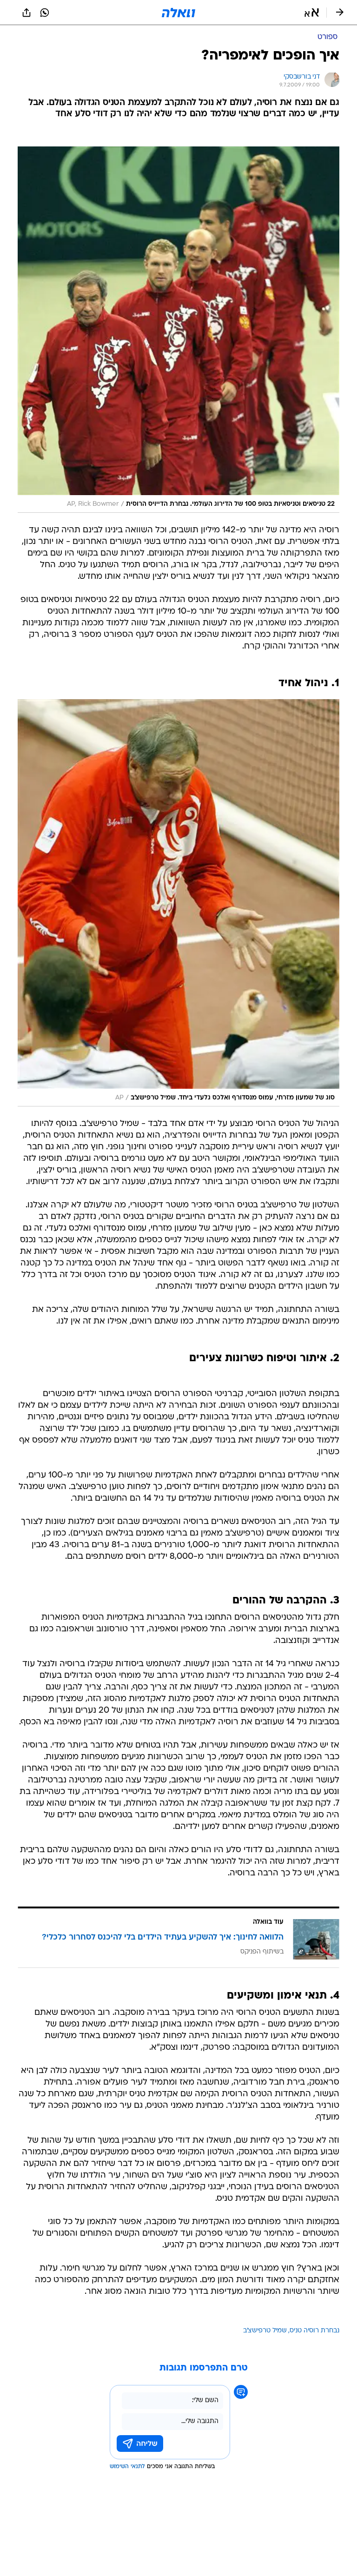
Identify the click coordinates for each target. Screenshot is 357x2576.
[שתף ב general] (26, 13)
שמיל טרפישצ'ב (265, 2331)
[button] (312, 13)
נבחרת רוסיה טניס (314, 2331)
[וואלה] (178, 13)
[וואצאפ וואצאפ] (45, 13)
